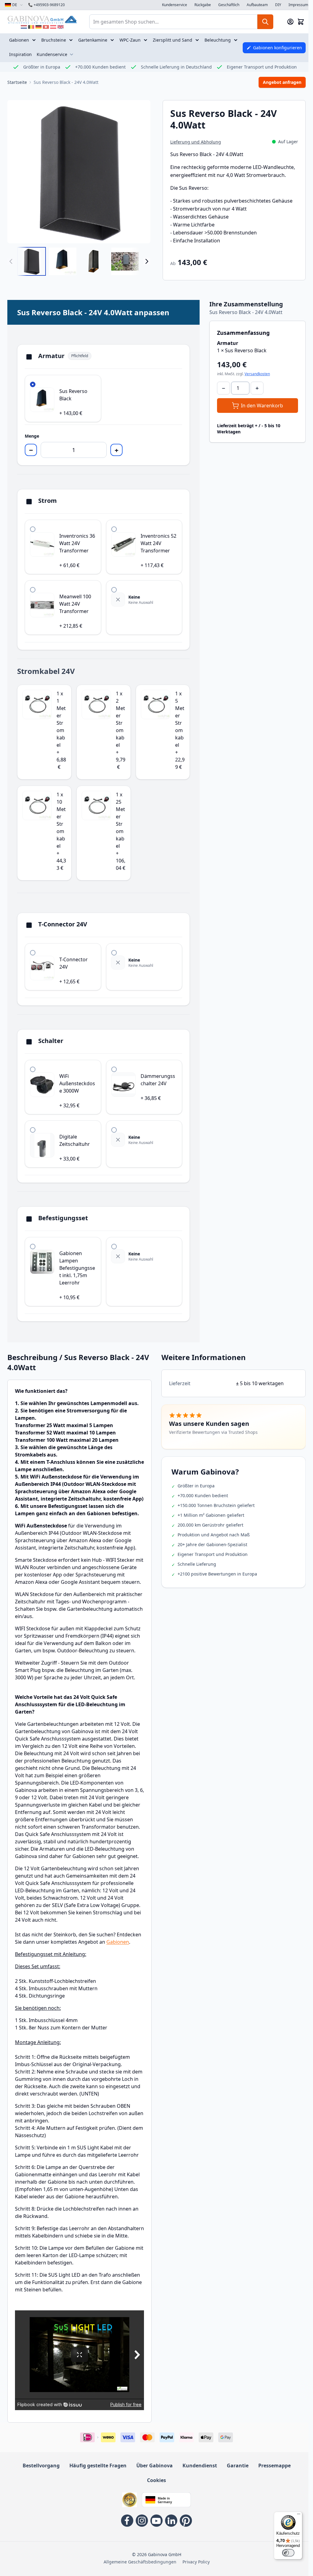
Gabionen (19, 40)
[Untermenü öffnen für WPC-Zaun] (146, 40)
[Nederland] (24, 27)
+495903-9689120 (46, 5)
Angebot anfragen (282, 82)
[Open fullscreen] (79, 172)
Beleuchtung (218, 40)
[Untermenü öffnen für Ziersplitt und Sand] (198, 40)
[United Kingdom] (61, 27)
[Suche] (265, 22)
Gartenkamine (93, 40)
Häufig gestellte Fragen (98, 2466)
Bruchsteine (54, 40)
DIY (278, 5)
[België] (31, 27)
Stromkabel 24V (46, 671)
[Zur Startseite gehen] (42, 19)
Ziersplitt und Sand (173, 40)
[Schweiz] (46, 27)
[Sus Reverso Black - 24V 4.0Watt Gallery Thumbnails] (79, 261)
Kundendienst (200, 2466)
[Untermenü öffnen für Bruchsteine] (72, 40)
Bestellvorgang (41, 2466)
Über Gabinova (155, 2466)
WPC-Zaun (130, 40)
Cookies (156, 2480)
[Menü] (299, 2515)
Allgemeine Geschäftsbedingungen (140, 2562)
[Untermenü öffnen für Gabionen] (35, 40)
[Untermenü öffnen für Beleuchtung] (236, 40)
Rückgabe (203, 5)
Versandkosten (257, 374)
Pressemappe (274, 2466)
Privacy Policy (196, 2562)
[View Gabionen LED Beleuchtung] (125, 261)
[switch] (288, 2553)
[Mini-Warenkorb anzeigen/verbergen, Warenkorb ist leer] (301, 22)
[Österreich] (53, 27)
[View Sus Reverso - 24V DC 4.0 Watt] (31, 261)
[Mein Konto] (290, 22)
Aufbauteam (257, 5)
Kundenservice (175, 5)
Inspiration (20, 54)
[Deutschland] (39, 27)
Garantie (238, 2466)
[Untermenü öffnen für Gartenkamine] (113, 40)
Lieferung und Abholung (196, 142)
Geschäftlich (229, 5)
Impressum (298, 5)
